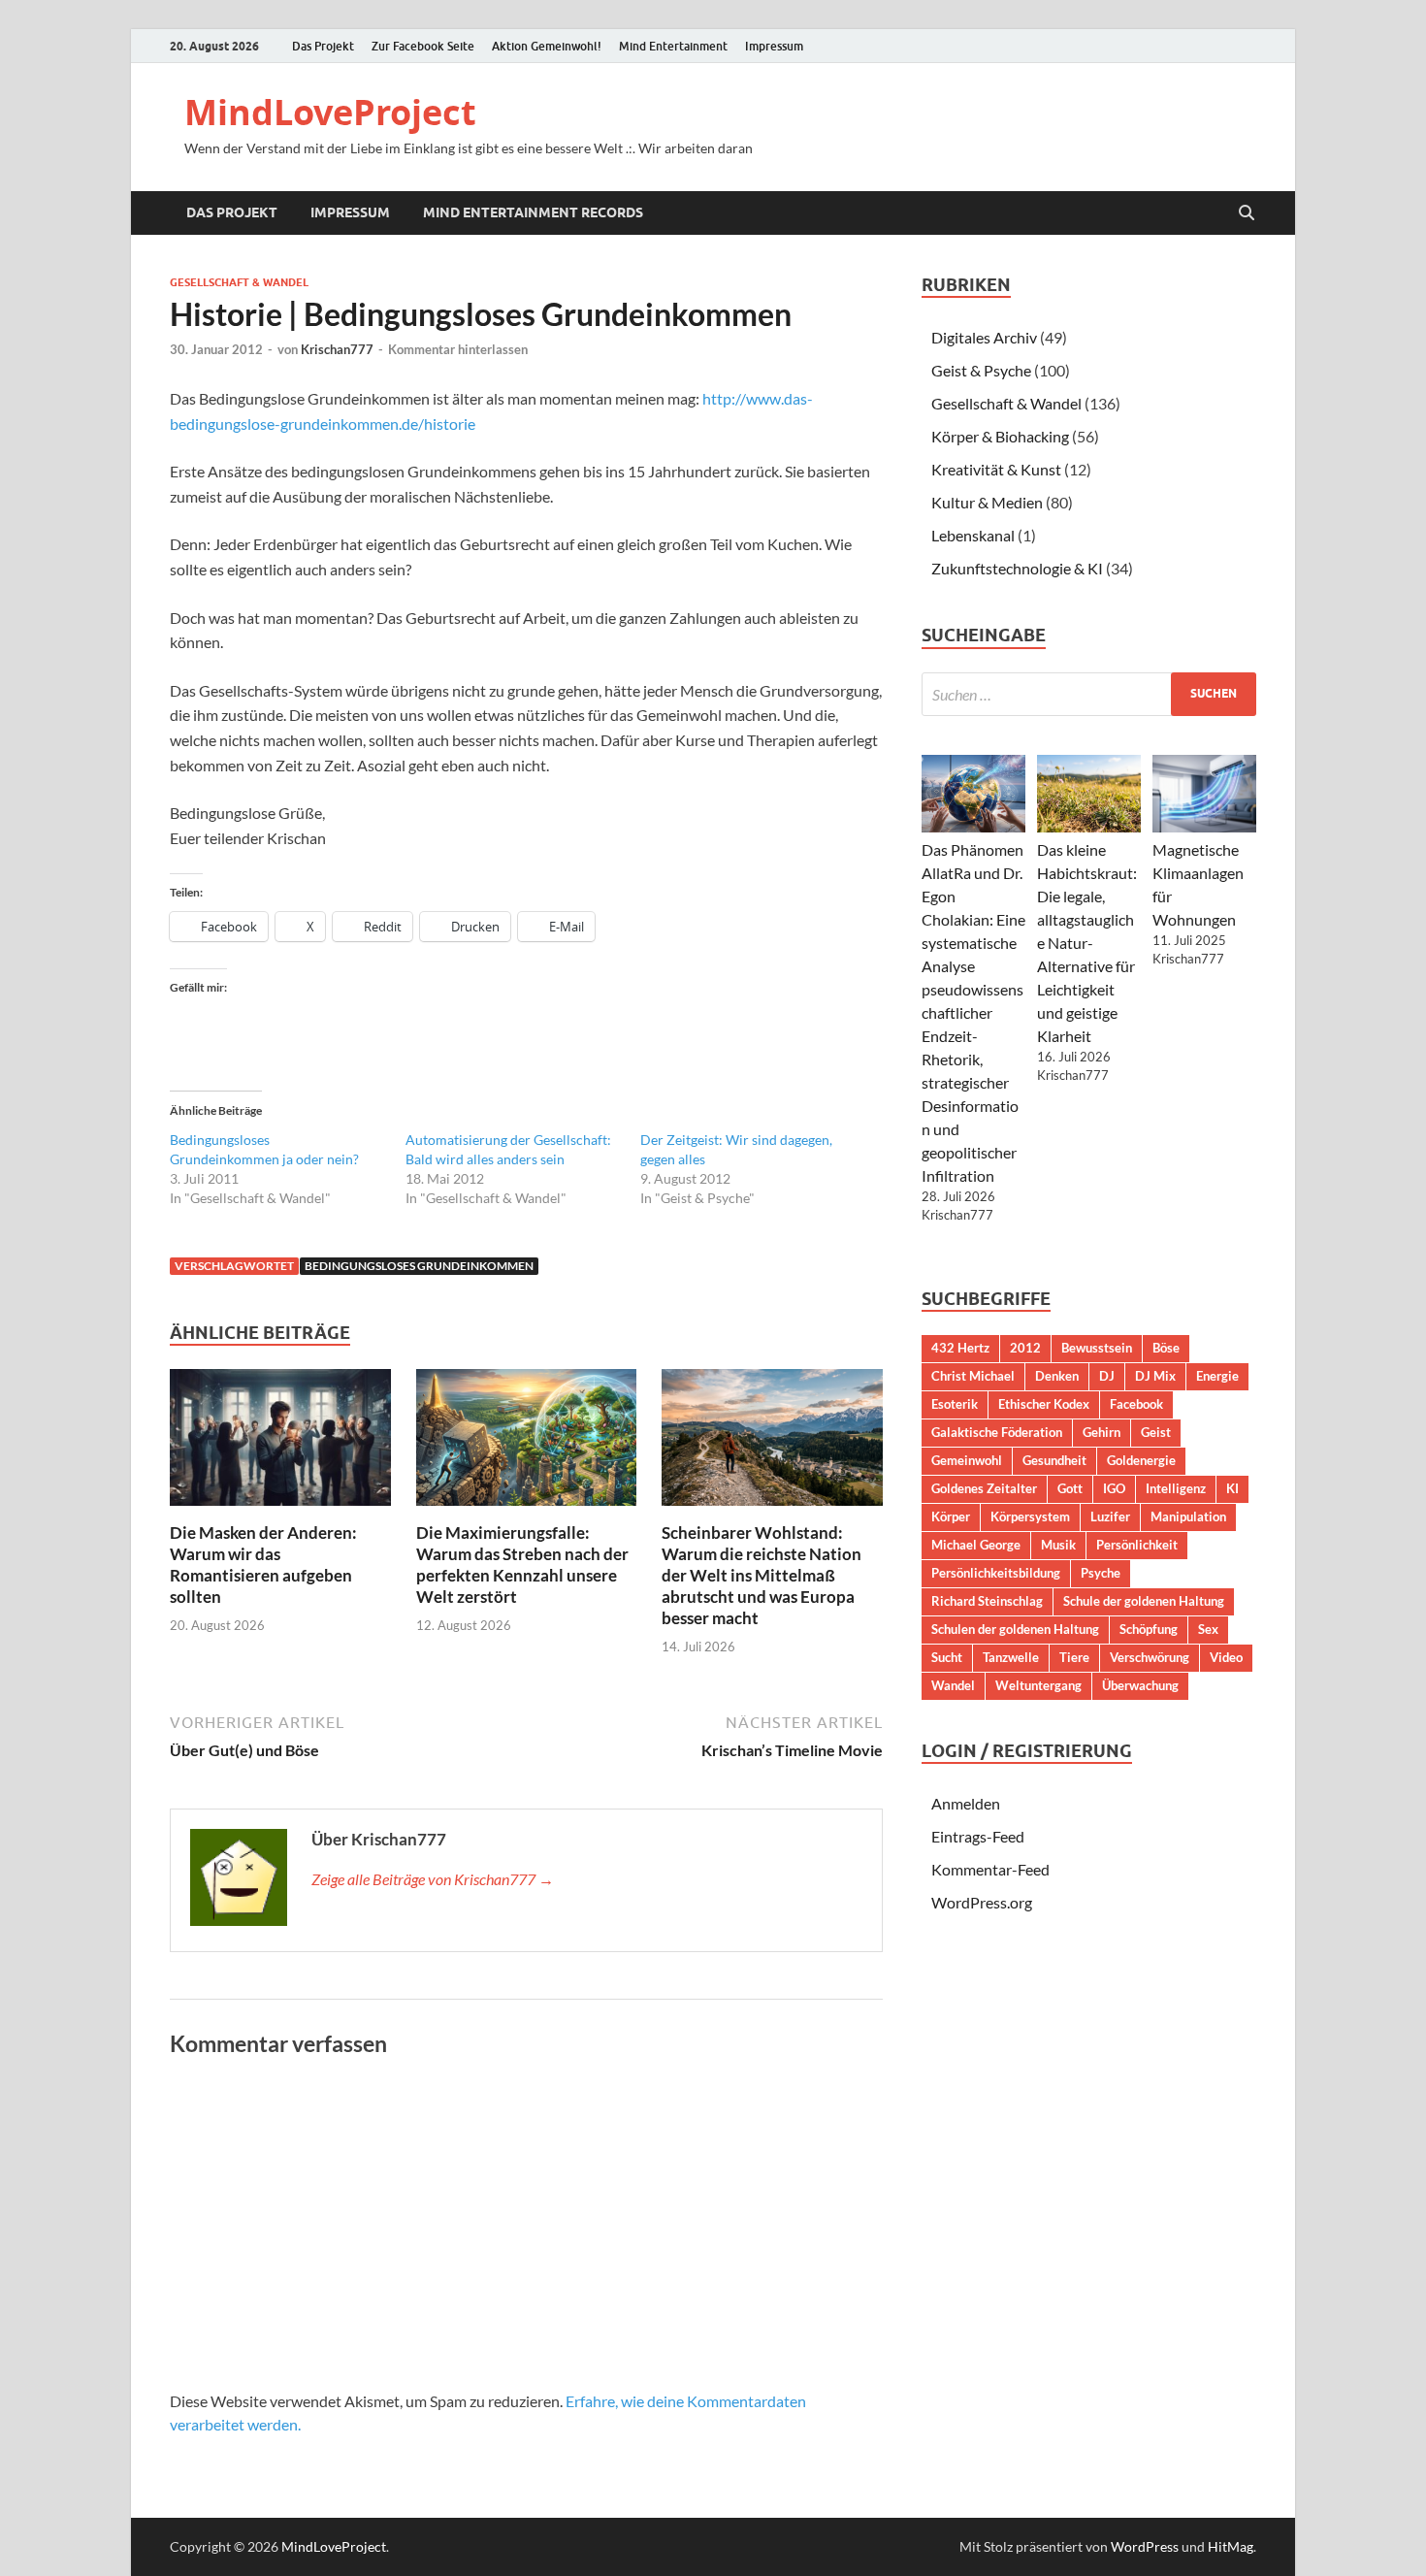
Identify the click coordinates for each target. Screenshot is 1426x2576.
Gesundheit (1054, 1460)
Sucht (947, 1657)
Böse (1166, 1348)
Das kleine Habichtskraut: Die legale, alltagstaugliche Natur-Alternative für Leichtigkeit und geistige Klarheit (1087, 943)
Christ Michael (973, 1376)
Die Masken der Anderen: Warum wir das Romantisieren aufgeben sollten (263, 1565)
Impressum (774, 46)
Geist (1156, 1432)
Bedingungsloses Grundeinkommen (419, 1266)
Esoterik (955, 1404)
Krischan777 (337, 349)
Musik (1058, 1545)
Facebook (1136, 1404)
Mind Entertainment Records (533, 212)
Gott (1070, 1488)
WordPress (1145, 2546)
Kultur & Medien (987, 502)
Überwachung (1140, 1685)
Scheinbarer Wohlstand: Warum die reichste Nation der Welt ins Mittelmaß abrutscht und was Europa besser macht (762, 1575)
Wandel (953, 1685)
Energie (1217, 1376)
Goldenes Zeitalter (984, 1488)
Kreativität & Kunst (996, 469)
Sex (1208, 1629)
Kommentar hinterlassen (458, 349)
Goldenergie (1141, 1460)
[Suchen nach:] (1089, 694)
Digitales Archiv (984, 337)
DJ (1107, 1376)
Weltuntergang (1038, 1685)
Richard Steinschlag (987, 1601)
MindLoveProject (330, 112)
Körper (951, 1516)
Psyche (1101, 1573)
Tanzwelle (1011, 1657)
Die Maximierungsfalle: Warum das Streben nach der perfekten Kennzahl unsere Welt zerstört (522, 1565)
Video (1226, 1657)
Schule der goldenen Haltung (1144, 1601)
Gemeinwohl (967, 1460)
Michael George (976, 1545)
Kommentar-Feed (990, 1869)
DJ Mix (1155, 1376)
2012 (1025, 1348)
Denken (1057, 1376)
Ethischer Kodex (1044, 1404)
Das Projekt (323, 46)
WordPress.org (982, 1902)
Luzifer (1110, 1516)
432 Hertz (960, 1348)
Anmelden (966, 1803)
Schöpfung (1149, 1629)
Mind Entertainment (673, 46)
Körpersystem (1030, 1516)
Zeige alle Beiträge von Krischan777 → (433, 1879)
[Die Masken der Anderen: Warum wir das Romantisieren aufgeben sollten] (280, 1443)
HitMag (1231, 2546)
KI (1232, 1488)
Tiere (1074, 1657)
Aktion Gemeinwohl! (547, 46)
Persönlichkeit (1137, 1545)
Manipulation (1188, 1516)
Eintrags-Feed (978, 1836)
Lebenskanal (973, 535)
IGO (1114, 1488)
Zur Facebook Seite (423, 46)
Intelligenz (1176, 1488)
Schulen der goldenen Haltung (1015, 1629)
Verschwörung (1150, 1657)
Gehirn (1102, 1432)
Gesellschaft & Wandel (239, 282)
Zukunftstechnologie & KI (1017, 568)
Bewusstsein (1097, 1348)
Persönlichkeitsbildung (996, 1573)
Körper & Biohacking (1000, 436)
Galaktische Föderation (997, 1432)
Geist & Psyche (981, 370)
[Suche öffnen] (1247, 213)
